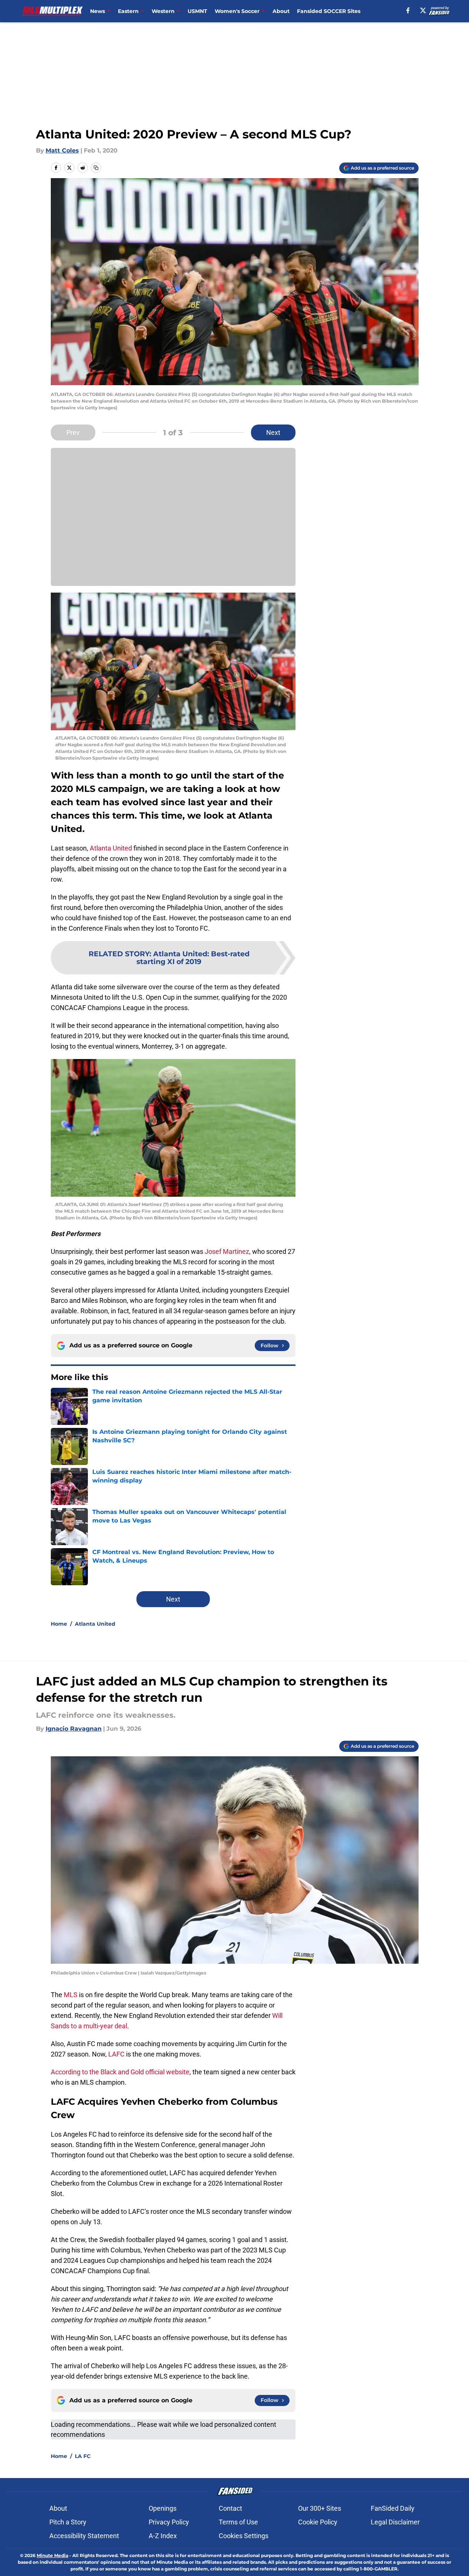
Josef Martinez (226, 1251)
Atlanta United (111, 848)
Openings (163, 2508)
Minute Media (52, 2555)
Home (59, 1624)
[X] (423, 10)
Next (273, 432)
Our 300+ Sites (320, 2508)
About (281, 11)
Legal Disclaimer (395, 2522)
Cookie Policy (318, 2522)
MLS (71, 1995)
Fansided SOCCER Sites (329, 11)
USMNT (197, 11)
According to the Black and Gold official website (120, 2072)
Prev (73, 432)
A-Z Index (163, 2536)
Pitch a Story (68, 2522)
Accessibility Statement (84, 2536)
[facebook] (408, 10)
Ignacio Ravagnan (74, 1729)
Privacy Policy (169, 2522)
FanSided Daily (393, 2508)
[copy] (96, 168)
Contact (230, 2508)
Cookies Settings (244, 2536)
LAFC (117, 2054)
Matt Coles (62, 150)
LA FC (83, 2456)
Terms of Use (238, 2522)
